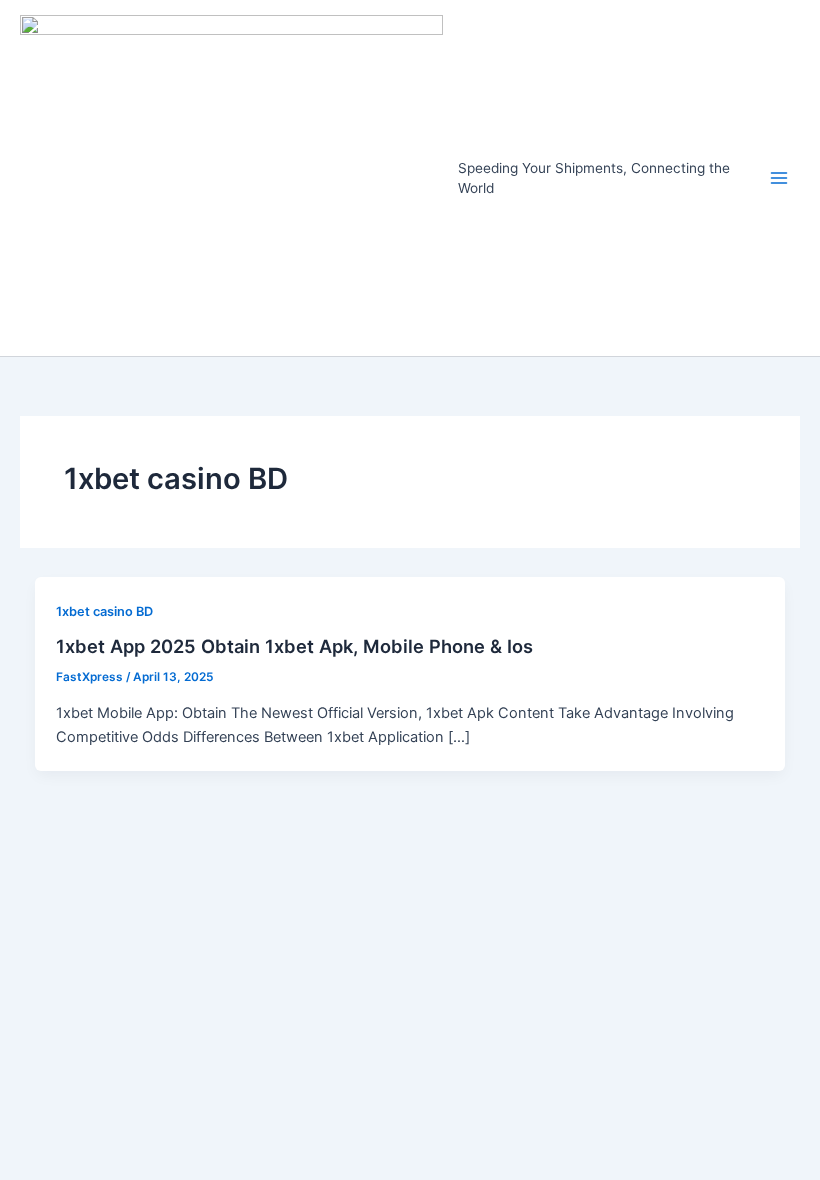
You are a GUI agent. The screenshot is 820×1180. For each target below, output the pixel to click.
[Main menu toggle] (779, 178)
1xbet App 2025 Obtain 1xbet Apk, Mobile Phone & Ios (294, 646)
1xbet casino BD (104, 611)
